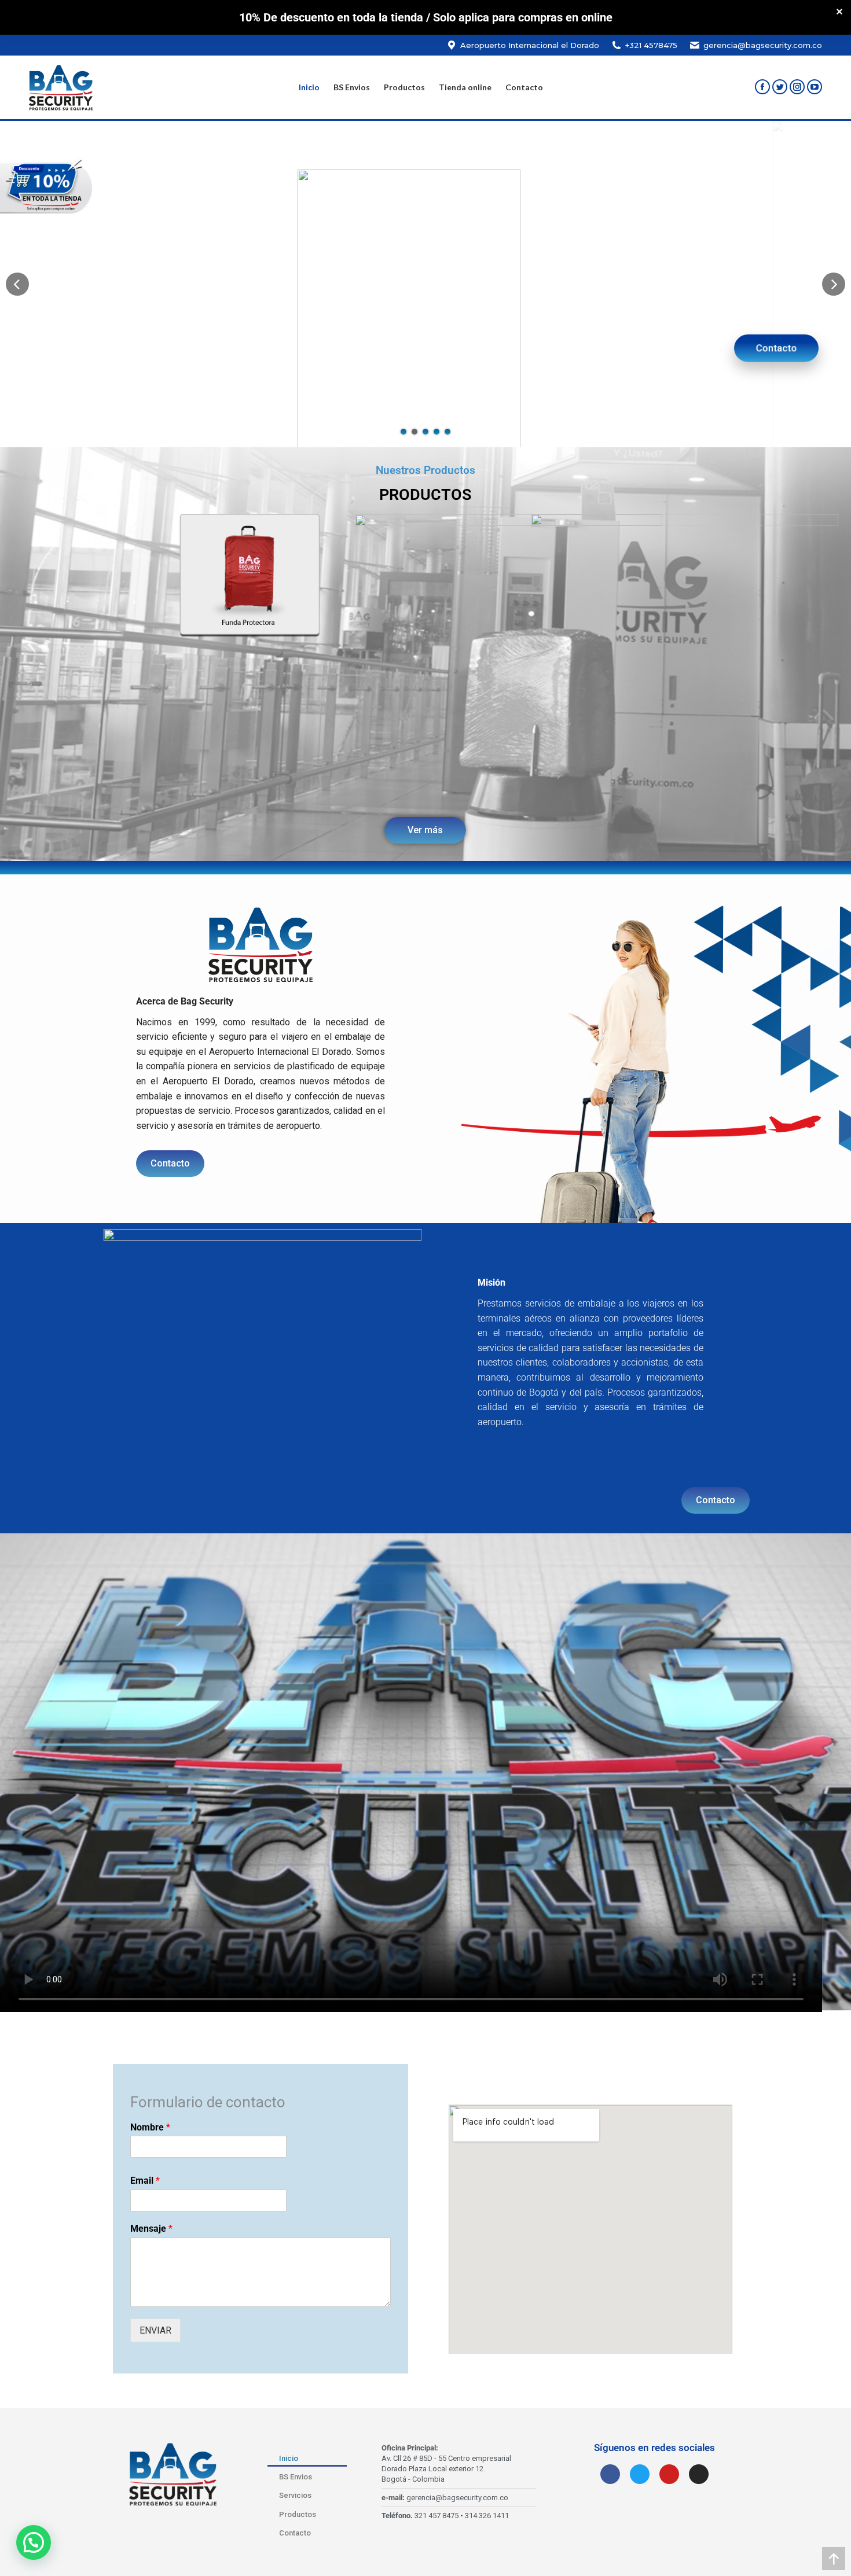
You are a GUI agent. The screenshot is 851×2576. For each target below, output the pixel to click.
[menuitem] (309, 87)
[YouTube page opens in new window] (815, 87)
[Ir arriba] (834, 2559)
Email (145, 2181)
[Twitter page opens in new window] (780, 87)
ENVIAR (155, 2330)
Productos (298, 2514)
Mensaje (151, 2229)
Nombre (150, 2127)
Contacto (776, 347)
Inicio (289, 2458)
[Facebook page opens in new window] (762, 87)
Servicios (295, 2495)
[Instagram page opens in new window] (797, 87)
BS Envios (296, 2477)
